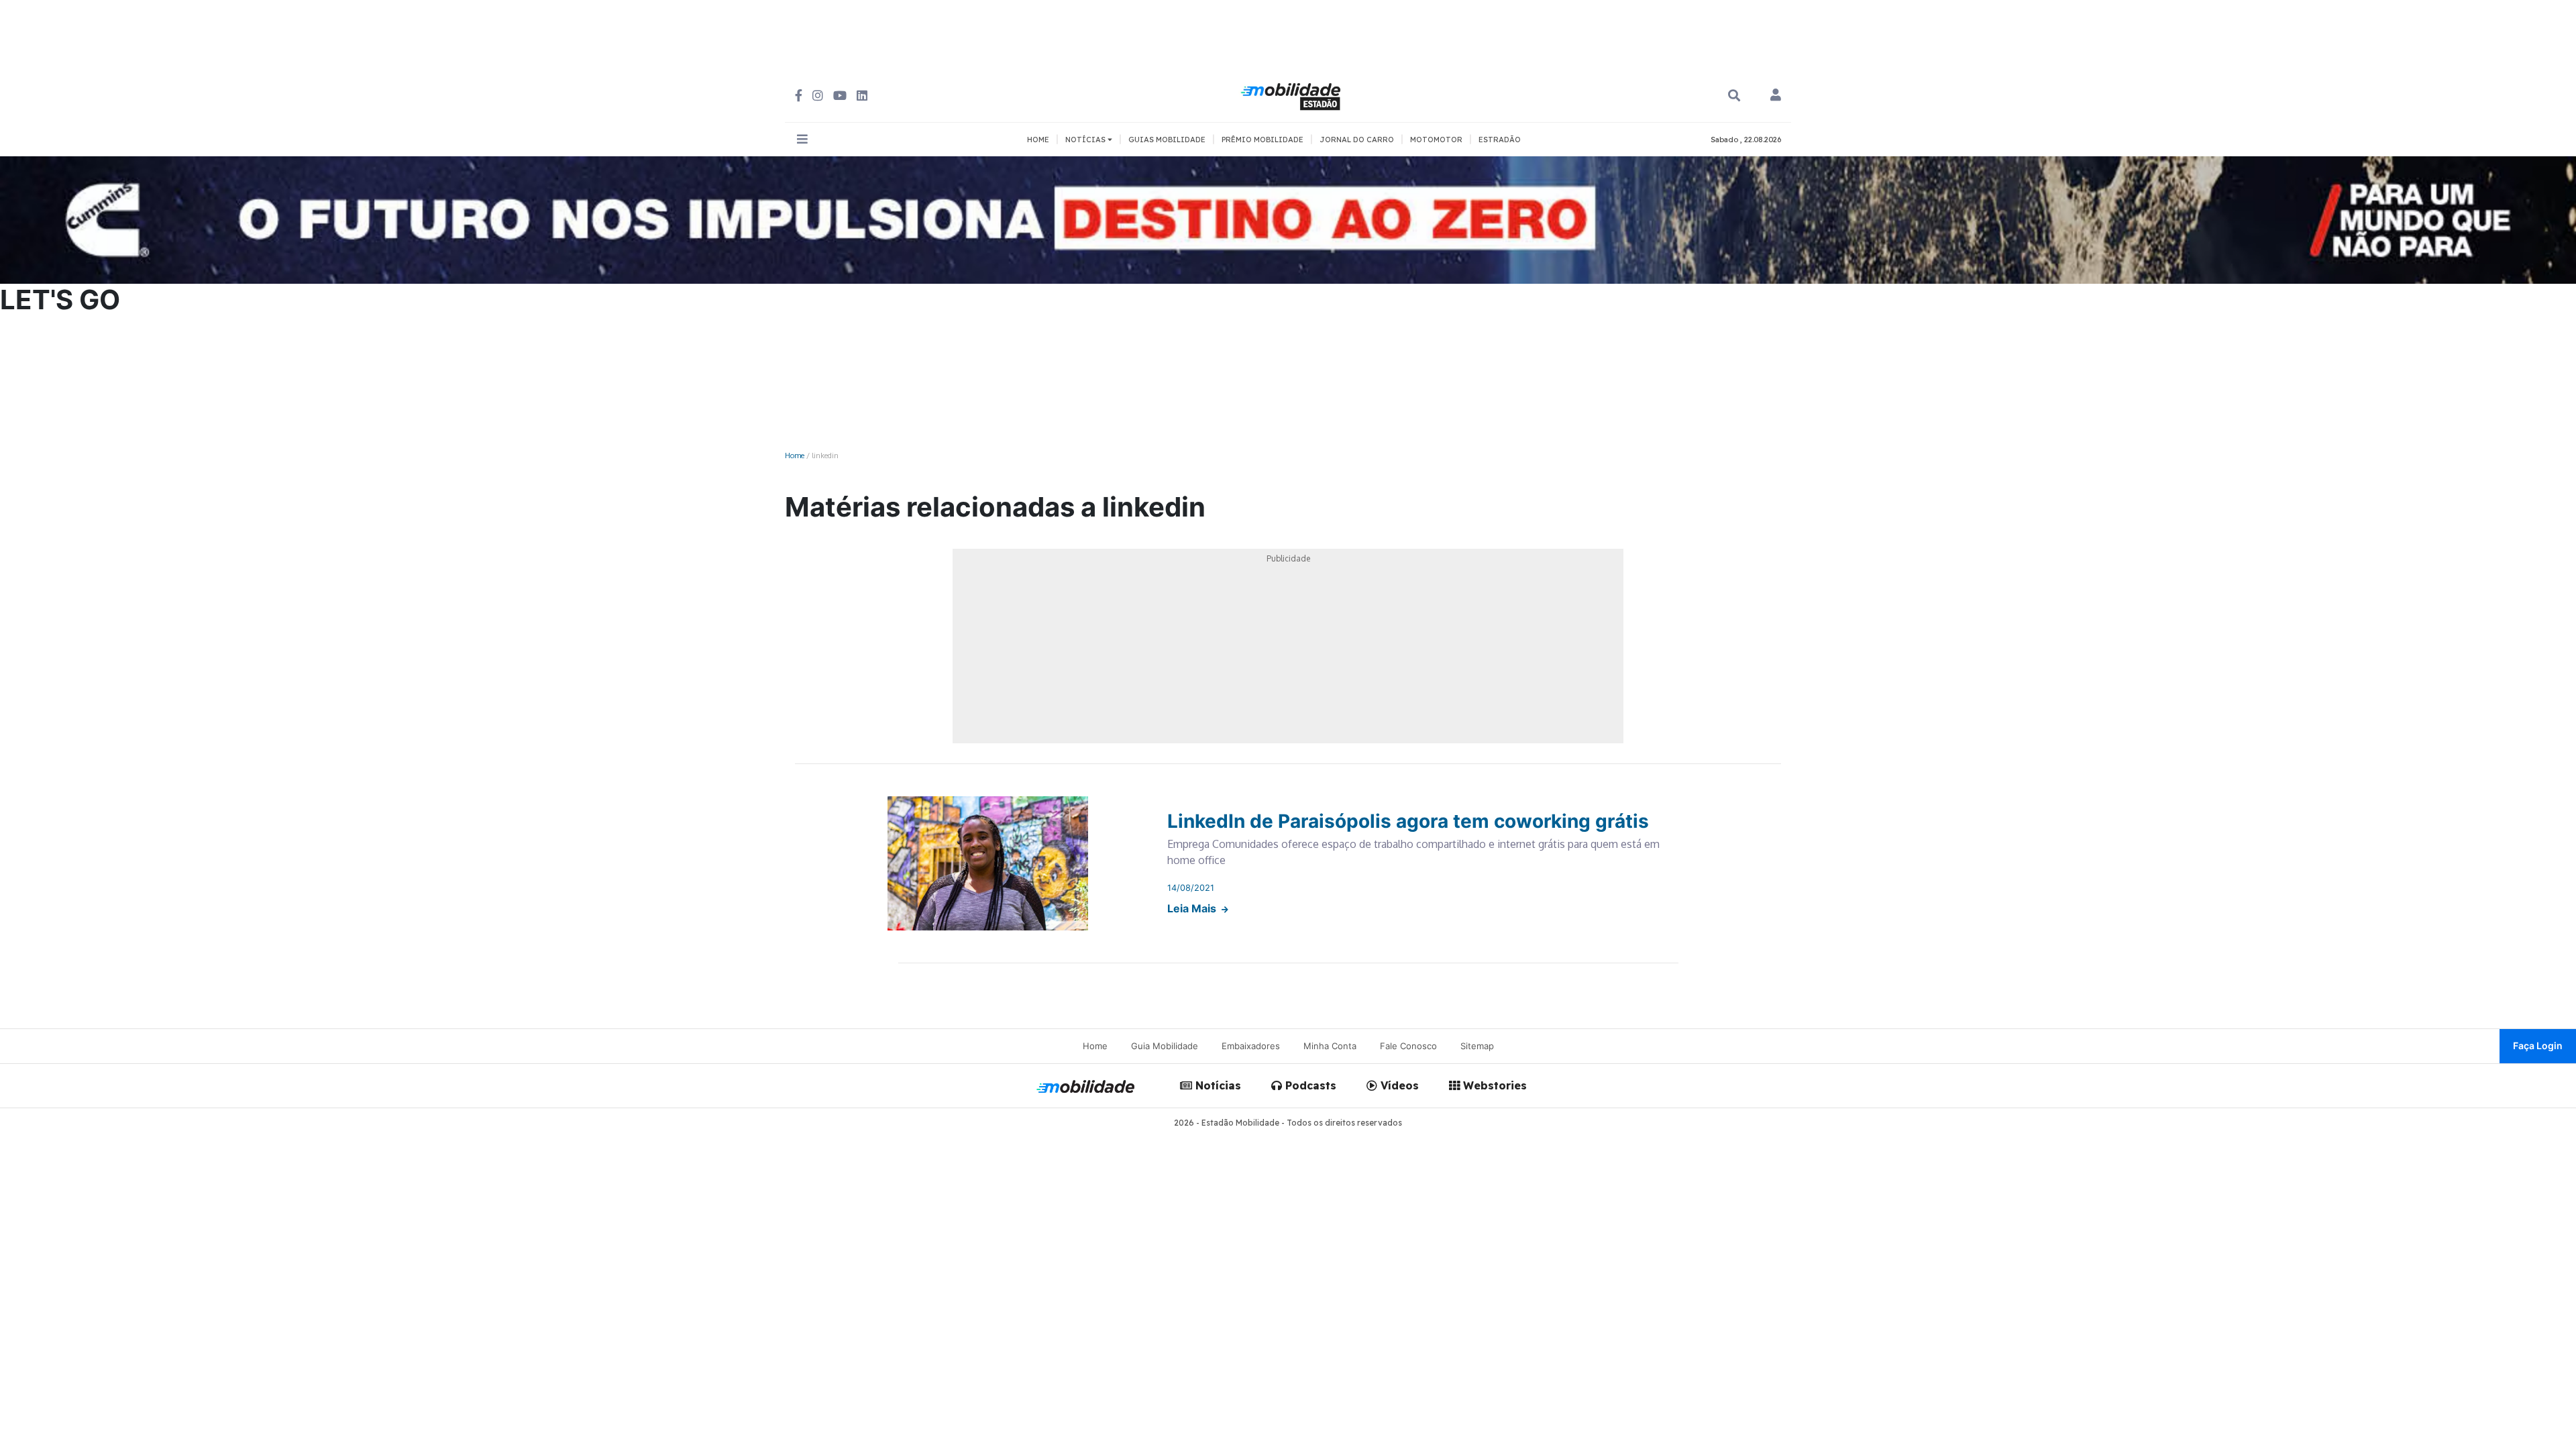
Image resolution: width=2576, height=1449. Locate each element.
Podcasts (1309, 1085)
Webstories (1493, 1085)
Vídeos (1398, 1085)
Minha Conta (1330, 1046)
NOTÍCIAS (1086, 140)
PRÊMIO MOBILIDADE (1263, 140)
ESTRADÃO (1500, 140)
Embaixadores (1251, 1046)
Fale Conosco (1408, 1046)
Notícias (1217, 1085)
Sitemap (1477, 1046)
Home (795, 455)
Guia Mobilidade (1165, 1046)
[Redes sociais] (799, 96)
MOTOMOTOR (1436, 140)
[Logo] (1293, 95)
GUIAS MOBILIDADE (1167, 140)
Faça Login (2538, 1045)
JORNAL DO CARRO (1357, 140)
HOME (1038, 140)
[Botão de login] (1776, 96)
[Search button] (1734, 96)
